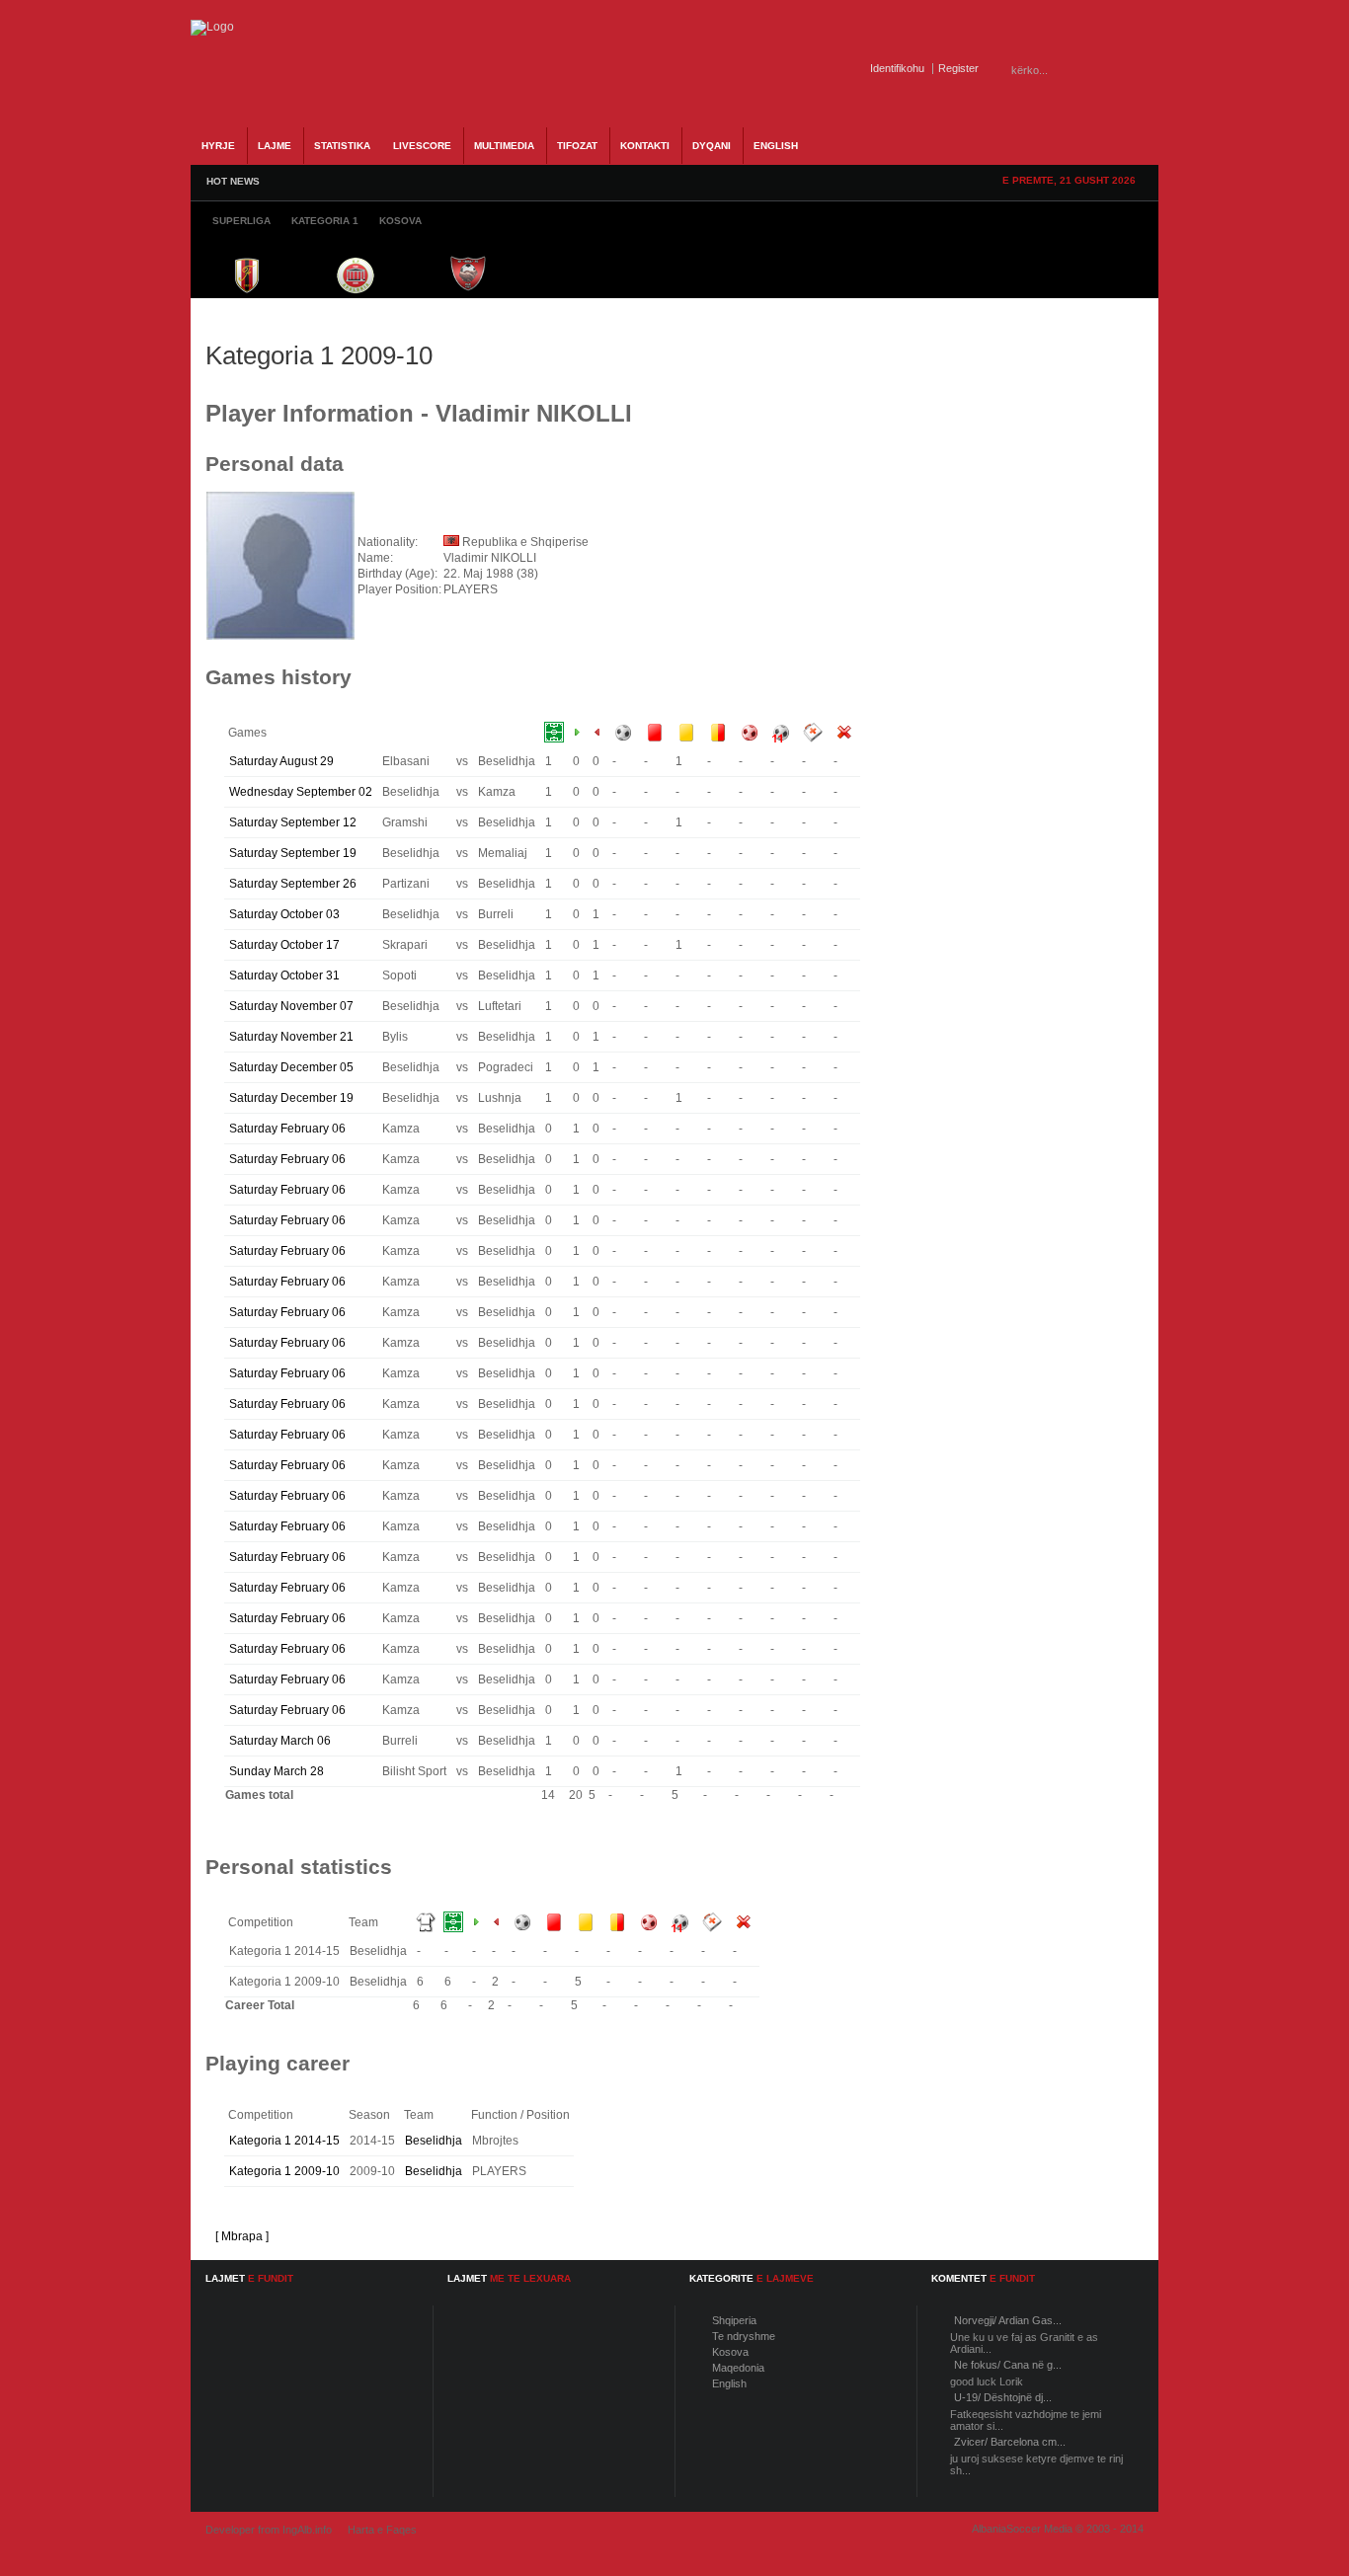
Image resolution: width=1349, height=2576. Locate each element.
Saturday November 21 (291, 1037)
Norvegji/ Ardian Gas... (1008, 2320)
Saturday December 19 (291, 1098)
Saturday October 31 (284, 976)
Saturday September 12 (293, 822)
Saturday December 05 (291, 1067)
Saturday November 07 (291, 1006)
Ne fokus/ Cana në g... (1008, 2365)
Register (958, 68)
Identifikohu (897, 68)
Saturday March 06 (280, 1741)
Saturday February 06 (287, 1129)
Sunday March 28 (277, 1771)
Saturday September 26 (293, 884)
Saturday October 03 (284, 914)
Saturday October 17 (284, 945)
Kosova (730, 2352)
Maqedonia (738, 2368)
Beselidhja (434, 2141)
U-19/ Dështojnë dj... (1003, 2397)
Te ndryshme (744, 2336)
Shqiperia (734, 2320)
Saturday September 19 (293, 853)
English (729, 2383)
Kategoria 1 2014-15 (284, 2141)
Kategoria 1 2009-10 (284, 2171)
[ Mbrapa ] (242, 2236)
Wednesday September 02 (301, 792)
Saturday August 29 (281, 761)
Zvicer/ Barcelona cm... (1010, 2442)
